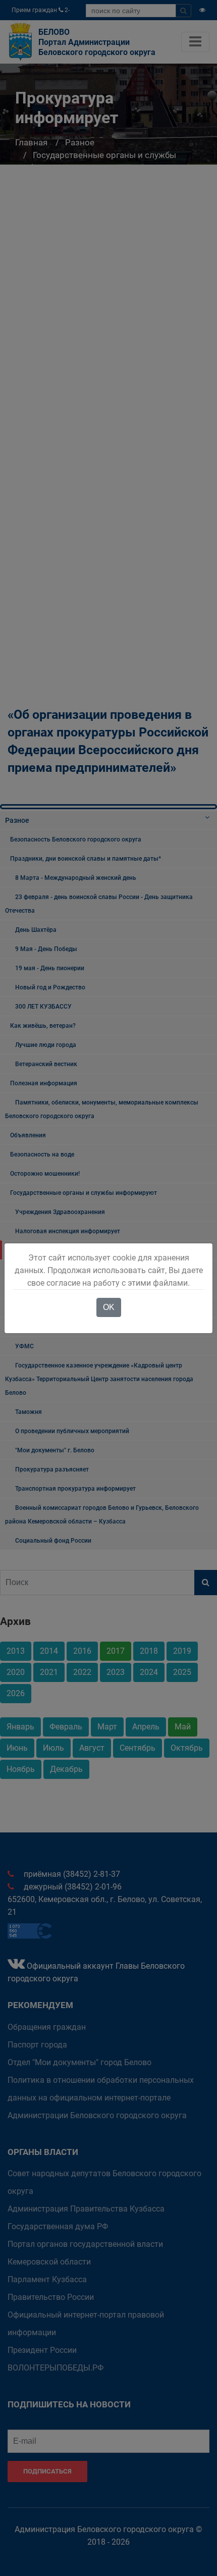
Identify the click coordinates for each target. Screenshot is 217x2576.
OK (109, 1307)
